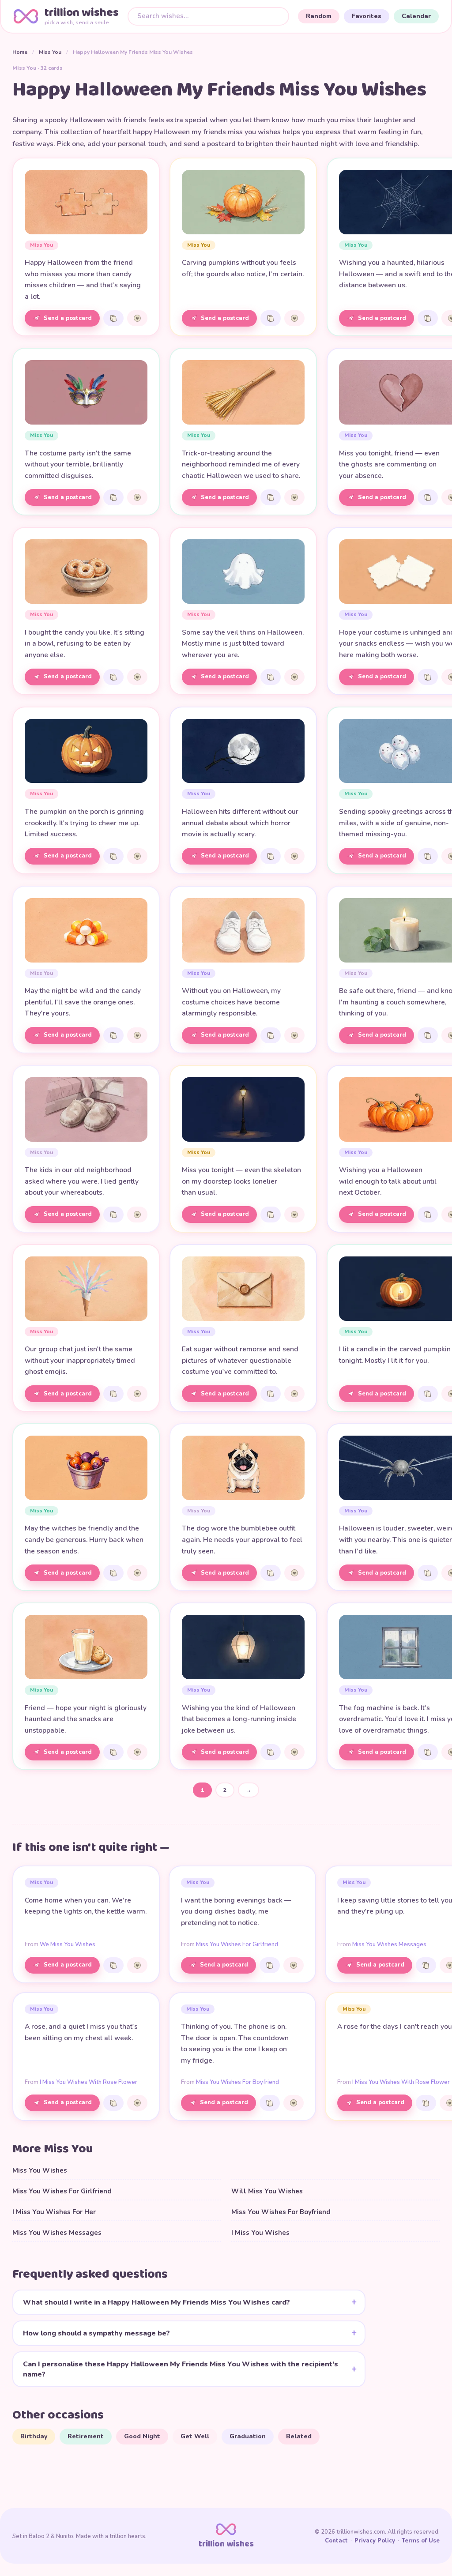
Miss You (50, 52)
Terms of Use (421, 2541)
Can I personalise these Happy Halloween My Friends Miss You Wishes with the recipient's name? (181, 2369)
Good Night (142, 2436)
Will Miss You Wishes (267, 2191)
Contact (336, 2541)
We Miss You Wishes (68, 1944)
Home (20, 52)
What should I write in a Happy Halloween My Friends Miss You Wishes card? (156, 2302)
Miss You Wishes (40, 2170)
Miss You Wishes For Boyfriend (237, 2082)
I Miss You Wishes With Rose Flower (89, 2082)
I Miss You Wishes (260, 2233)
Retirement (86, 2436)
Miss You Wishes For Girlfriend (237, 1944)
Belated (299, 2436)
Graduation (248, 2436)
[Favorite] (137, 318)
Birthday (34, 2436)
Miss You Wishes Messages (389, 1944)
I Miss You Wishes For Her (54, 2212)
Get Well (195, 2436)
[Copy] (113, 318)
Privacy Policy (375, 2541)
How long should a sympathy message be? (96, 2333)
